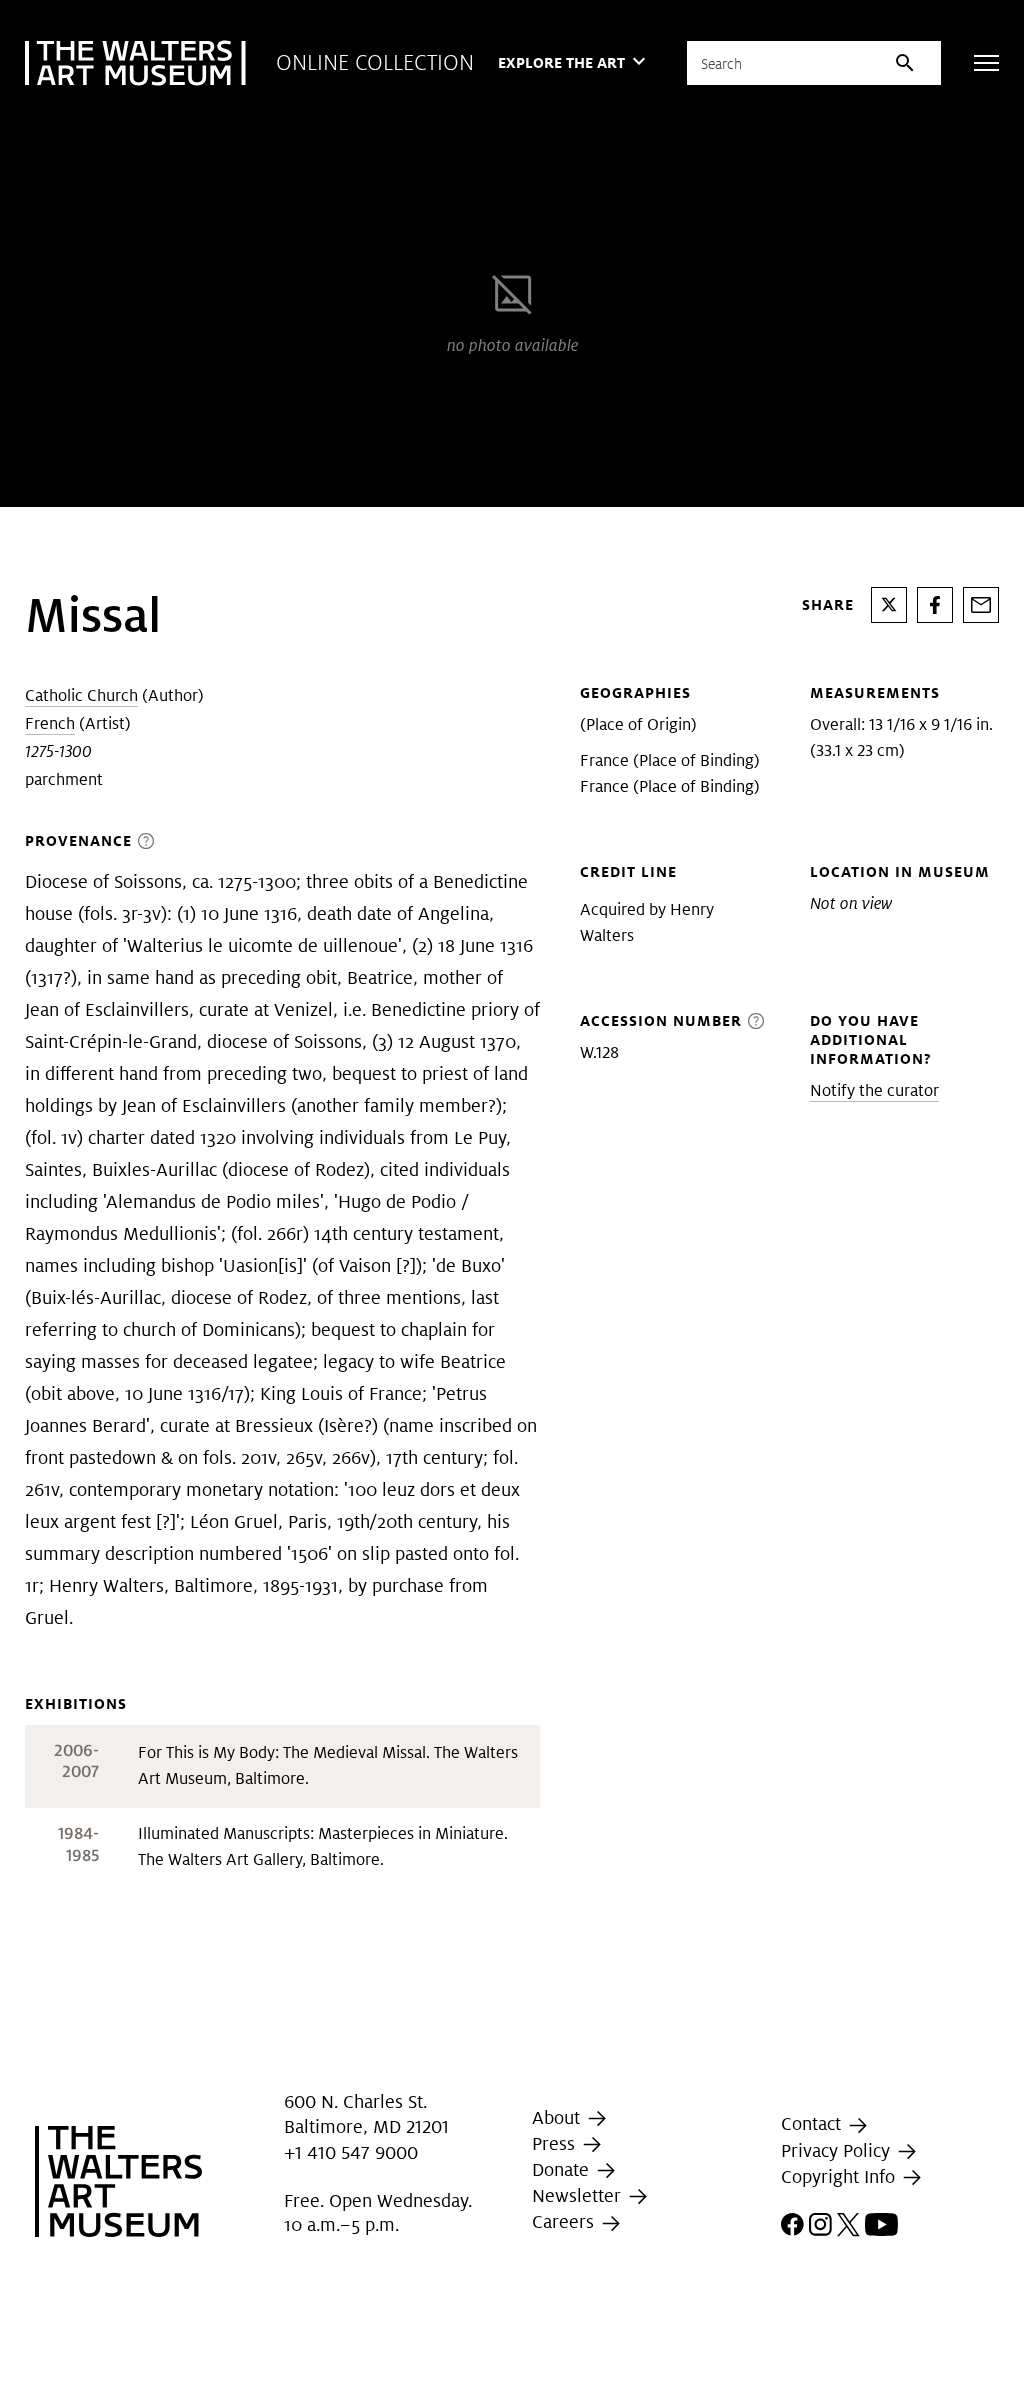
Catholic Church (81, 695)
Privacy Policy (838, 2150)
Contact (813, 2123)
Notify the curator (874, 1090)
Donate (563, 2169)
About (558, 2117)
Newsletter (579, 2195)
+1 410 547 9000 (351, 2152)
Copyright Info (840, 2176)
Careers (565, 2222)
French (50, 723)
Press (556, 2143)
